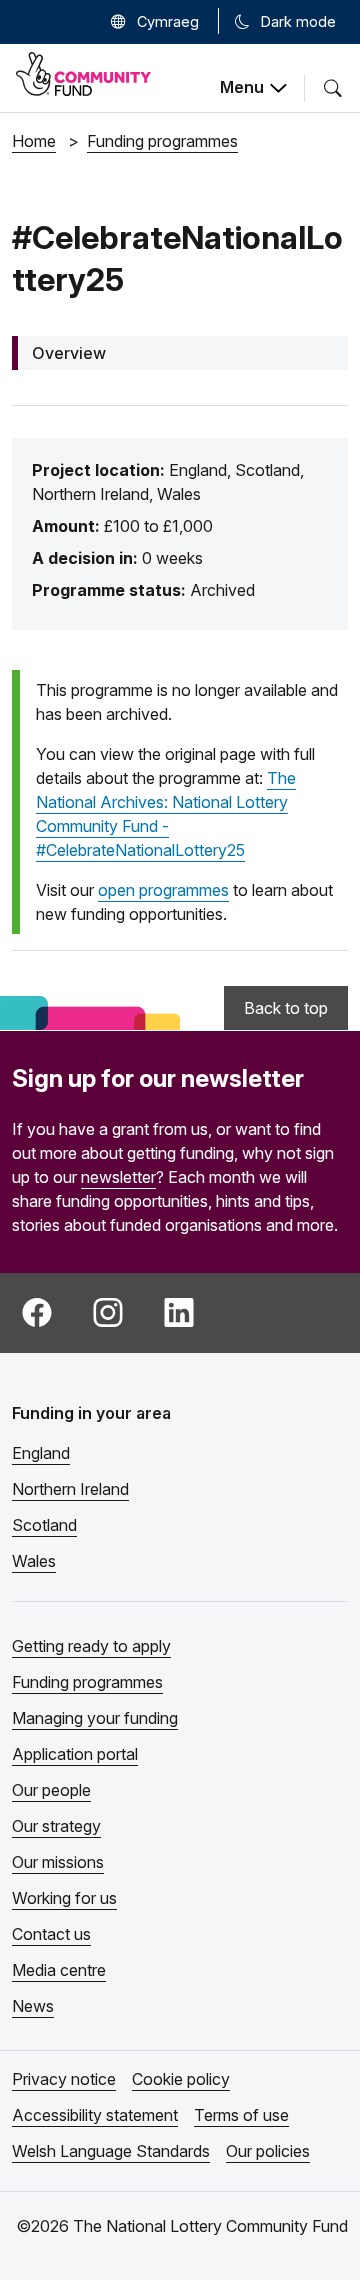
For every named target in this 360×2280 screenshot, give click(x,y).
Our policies (268, 2151)
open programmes (163, 890)
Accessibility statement (95, 2115)
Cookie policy (181, 2079)
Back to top (286, 1008)
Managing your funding (95, 1718)
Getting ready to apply (91, 1646)
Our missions (58, 1862)
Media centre (59, 1970)
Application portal (75, 1754)
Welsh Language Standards (111, 2151)
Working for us (64, 1898)
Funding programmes (87, 1682)
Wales (34, 1561)
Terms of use (241, 2115)
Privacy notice (64, 2079)
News (33, 2006)
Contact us (51, 1934)
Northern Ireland (70, 1489)
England (41, 1453)
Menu (242, 87)
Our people (51, 1790)
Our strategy (56, 1826)
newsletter (118, 1177)
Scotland (44, 1525)
